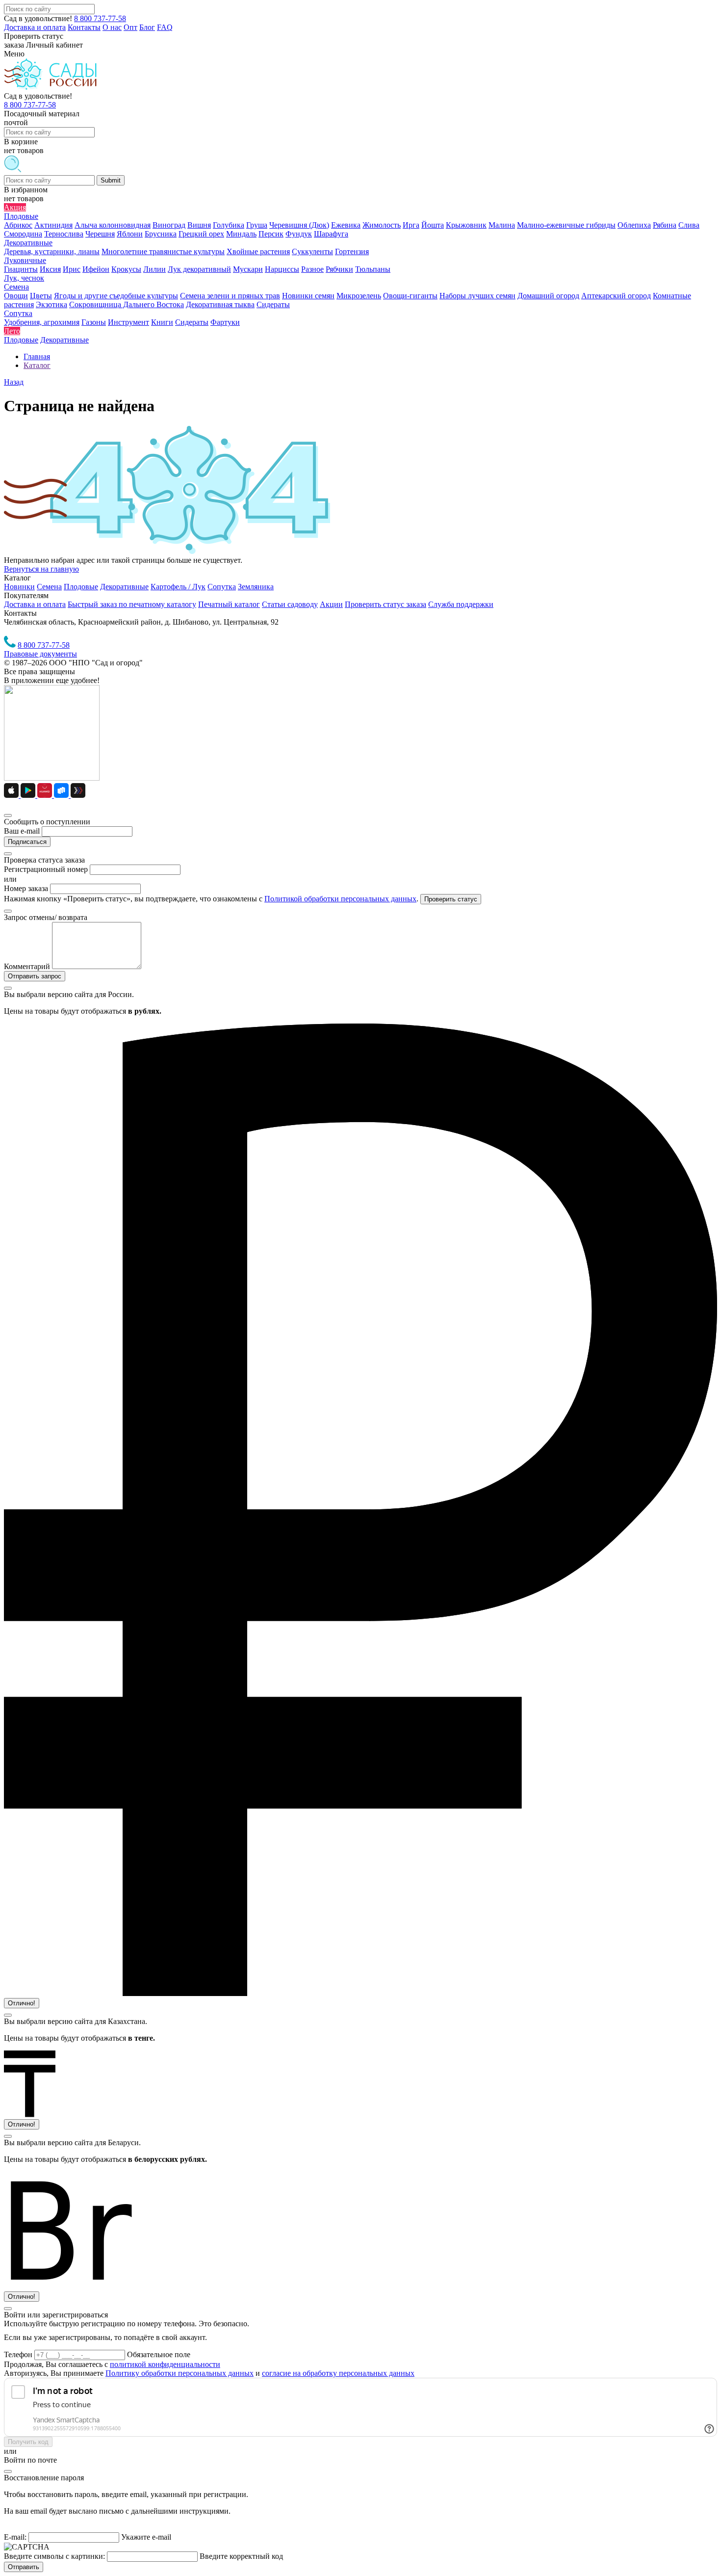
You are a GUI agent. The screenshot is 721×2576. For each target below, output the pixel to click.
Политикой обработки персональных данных (340, 899)
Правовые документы (40, 654)
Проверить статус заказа (386, 604)
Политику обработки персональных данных (180, 2373)
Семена (49, 587)
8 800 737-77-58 (100, 18)
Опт (130, 27)
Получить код (28, 2442)
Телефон (19, 2354)
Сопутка (222, 587)
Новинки (19, 587)
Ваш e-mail (22, 831)
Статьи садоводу (290, 604)
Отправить (24, 2567)
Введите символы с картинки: (54, 2556)
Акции (331, 604)
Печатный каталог (229, 604)
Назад (14, 382)
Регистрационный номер (46, 869)
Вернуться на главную (41, 569)
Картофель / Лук (178, 587)
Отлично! (22, 2003)
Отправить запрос (35, 976)
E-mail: (15, 2537)
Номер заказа (26, 888)
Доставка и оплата (35, 27)
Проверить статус (451, 899)
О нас (112, 27)
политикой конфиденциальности (165, 2364)
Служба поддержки (461, 604)
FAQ (165, 27)
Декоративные (124, 587)
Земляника (256, 587)
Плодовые (81, 587)
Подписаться (27, 842)
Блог (147, 27)
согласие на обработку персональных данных (338, 2373)
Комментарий (27, 966)
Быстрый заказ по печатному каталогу (132, 604)
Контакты (84, 27)
